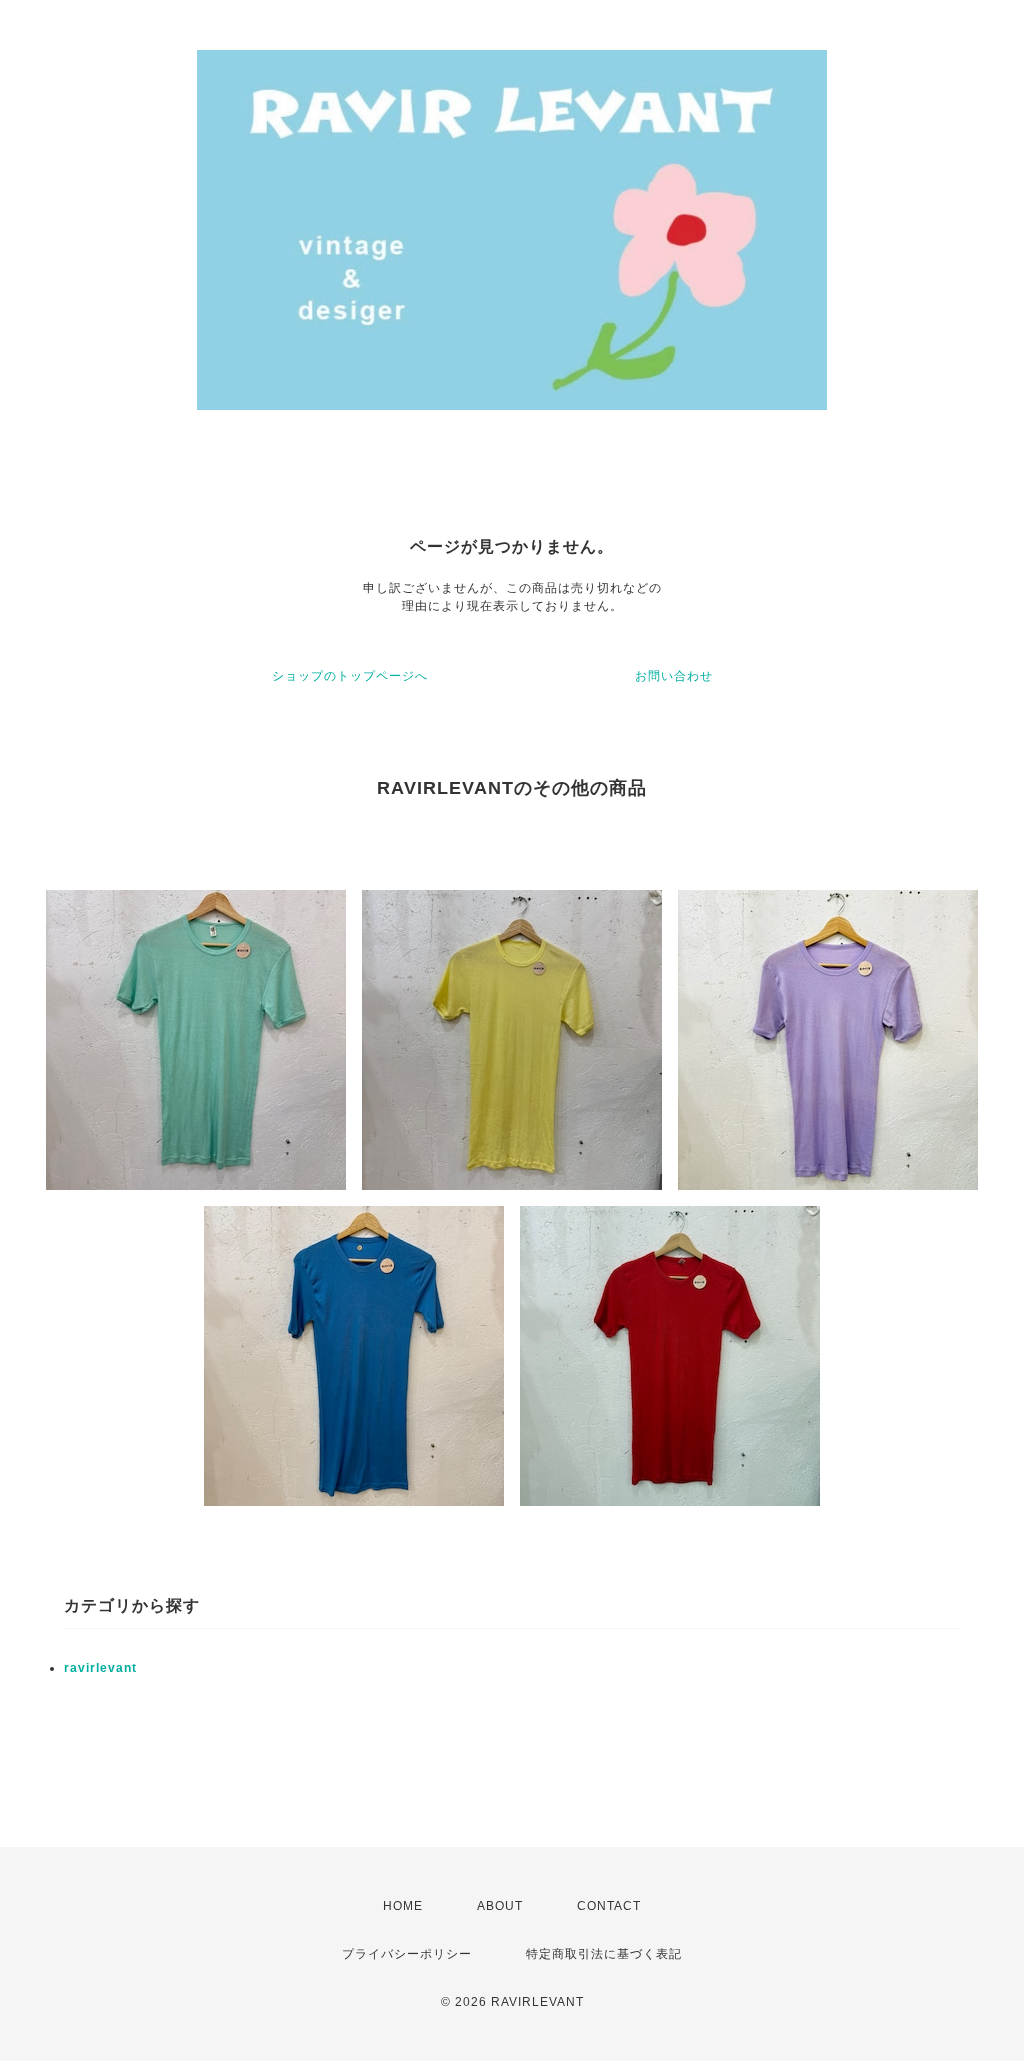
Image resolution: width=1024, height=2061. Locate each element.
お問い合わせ (674, 676)
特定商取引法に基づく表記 (604, 1954)
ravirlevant (100, 1668)
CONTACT (609, 1906)
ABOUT (500, 1906)
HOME (403, 1906)
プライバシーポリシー (407, 1954)
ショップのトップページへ (350, 676)
